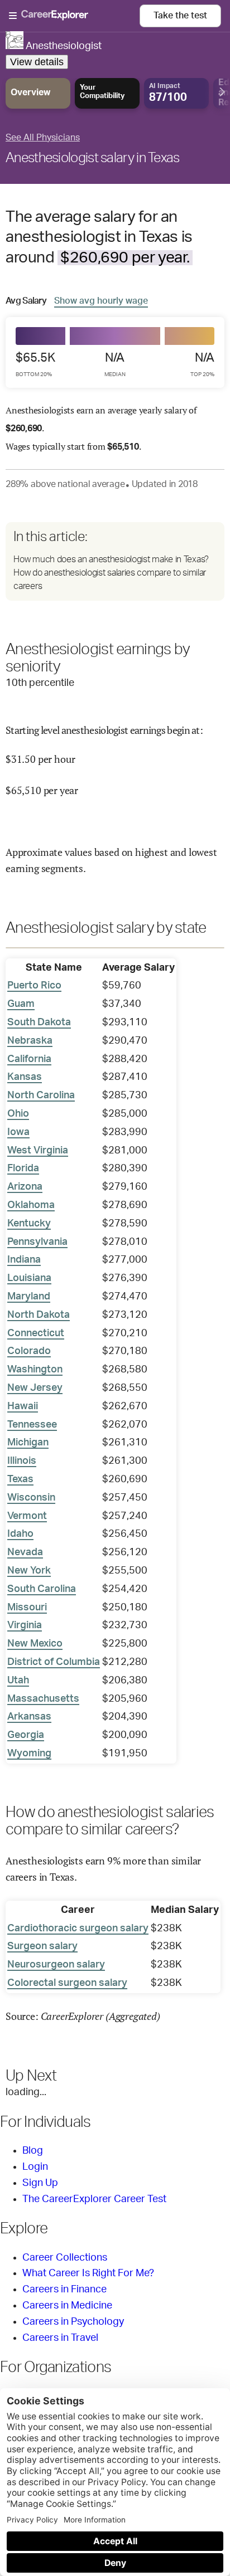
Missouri (27, 1608)
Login (35, 2167)
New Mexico (35, 1644)
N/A (115, 364)
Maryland (29, 1297)
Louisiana (29, 1278)
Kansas (25, 1077)
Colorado (29, 1351)
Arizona (25, 1187)
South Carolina (42, 1589)
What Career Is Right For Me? (88, 2273)
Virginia (25, 1625)
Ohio (18, 1114)
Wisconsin (31, 1498)
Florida (23, 1168)
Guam (21, 1004)
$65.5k (35, 364)
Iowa (18, 1132)
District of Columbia (54, 1662)
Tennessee (32, 1425)
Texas (20, 1479)
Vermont (27, 1516)
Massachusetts (43, 1699)
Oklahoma (31, 1205)
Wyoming (29, 1754)
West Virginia (38, 1151)
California (29, 1059)
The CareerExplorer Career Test (94, 2199)
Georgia (26, 1735)
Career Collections (65, 2258)
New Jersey (35, 1388)
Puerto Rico (34, 986)
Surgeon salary (42, 1946)
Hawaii (23, 1406)
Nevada (25, 1552)
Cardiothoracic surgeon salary (78, 1929)
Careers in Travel (60, 2338)
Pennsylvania (37, 1242)
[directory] (115, 561)
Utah (18, 1681)
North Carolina (41, 1095)
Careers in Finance (64, 2290)
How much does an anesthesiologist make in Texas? (111, 559)
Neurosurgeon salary (56, 1965)
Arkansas (29, 1717)
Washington (35, 1370)
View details (37, 62)
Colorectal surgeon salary (67, 1983)
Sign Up (40, 2183)
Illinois (22, 1461)
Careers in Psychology (73, 2322)
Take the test (180, 16)
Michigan (28, 1443)
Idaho (20, 1534)
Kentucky (29, 1224)
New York (29, 1571)
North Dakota (39, 1315)
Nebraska (30, 1041)
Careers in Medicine (67, 2306)
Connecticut (36, 1333)
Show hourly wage (101, 301)
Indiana (24, 1260)
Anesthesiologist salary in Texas (93, 158)
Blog (33, 2151)
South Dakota (39, 1022)
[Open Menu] (74, 16)
